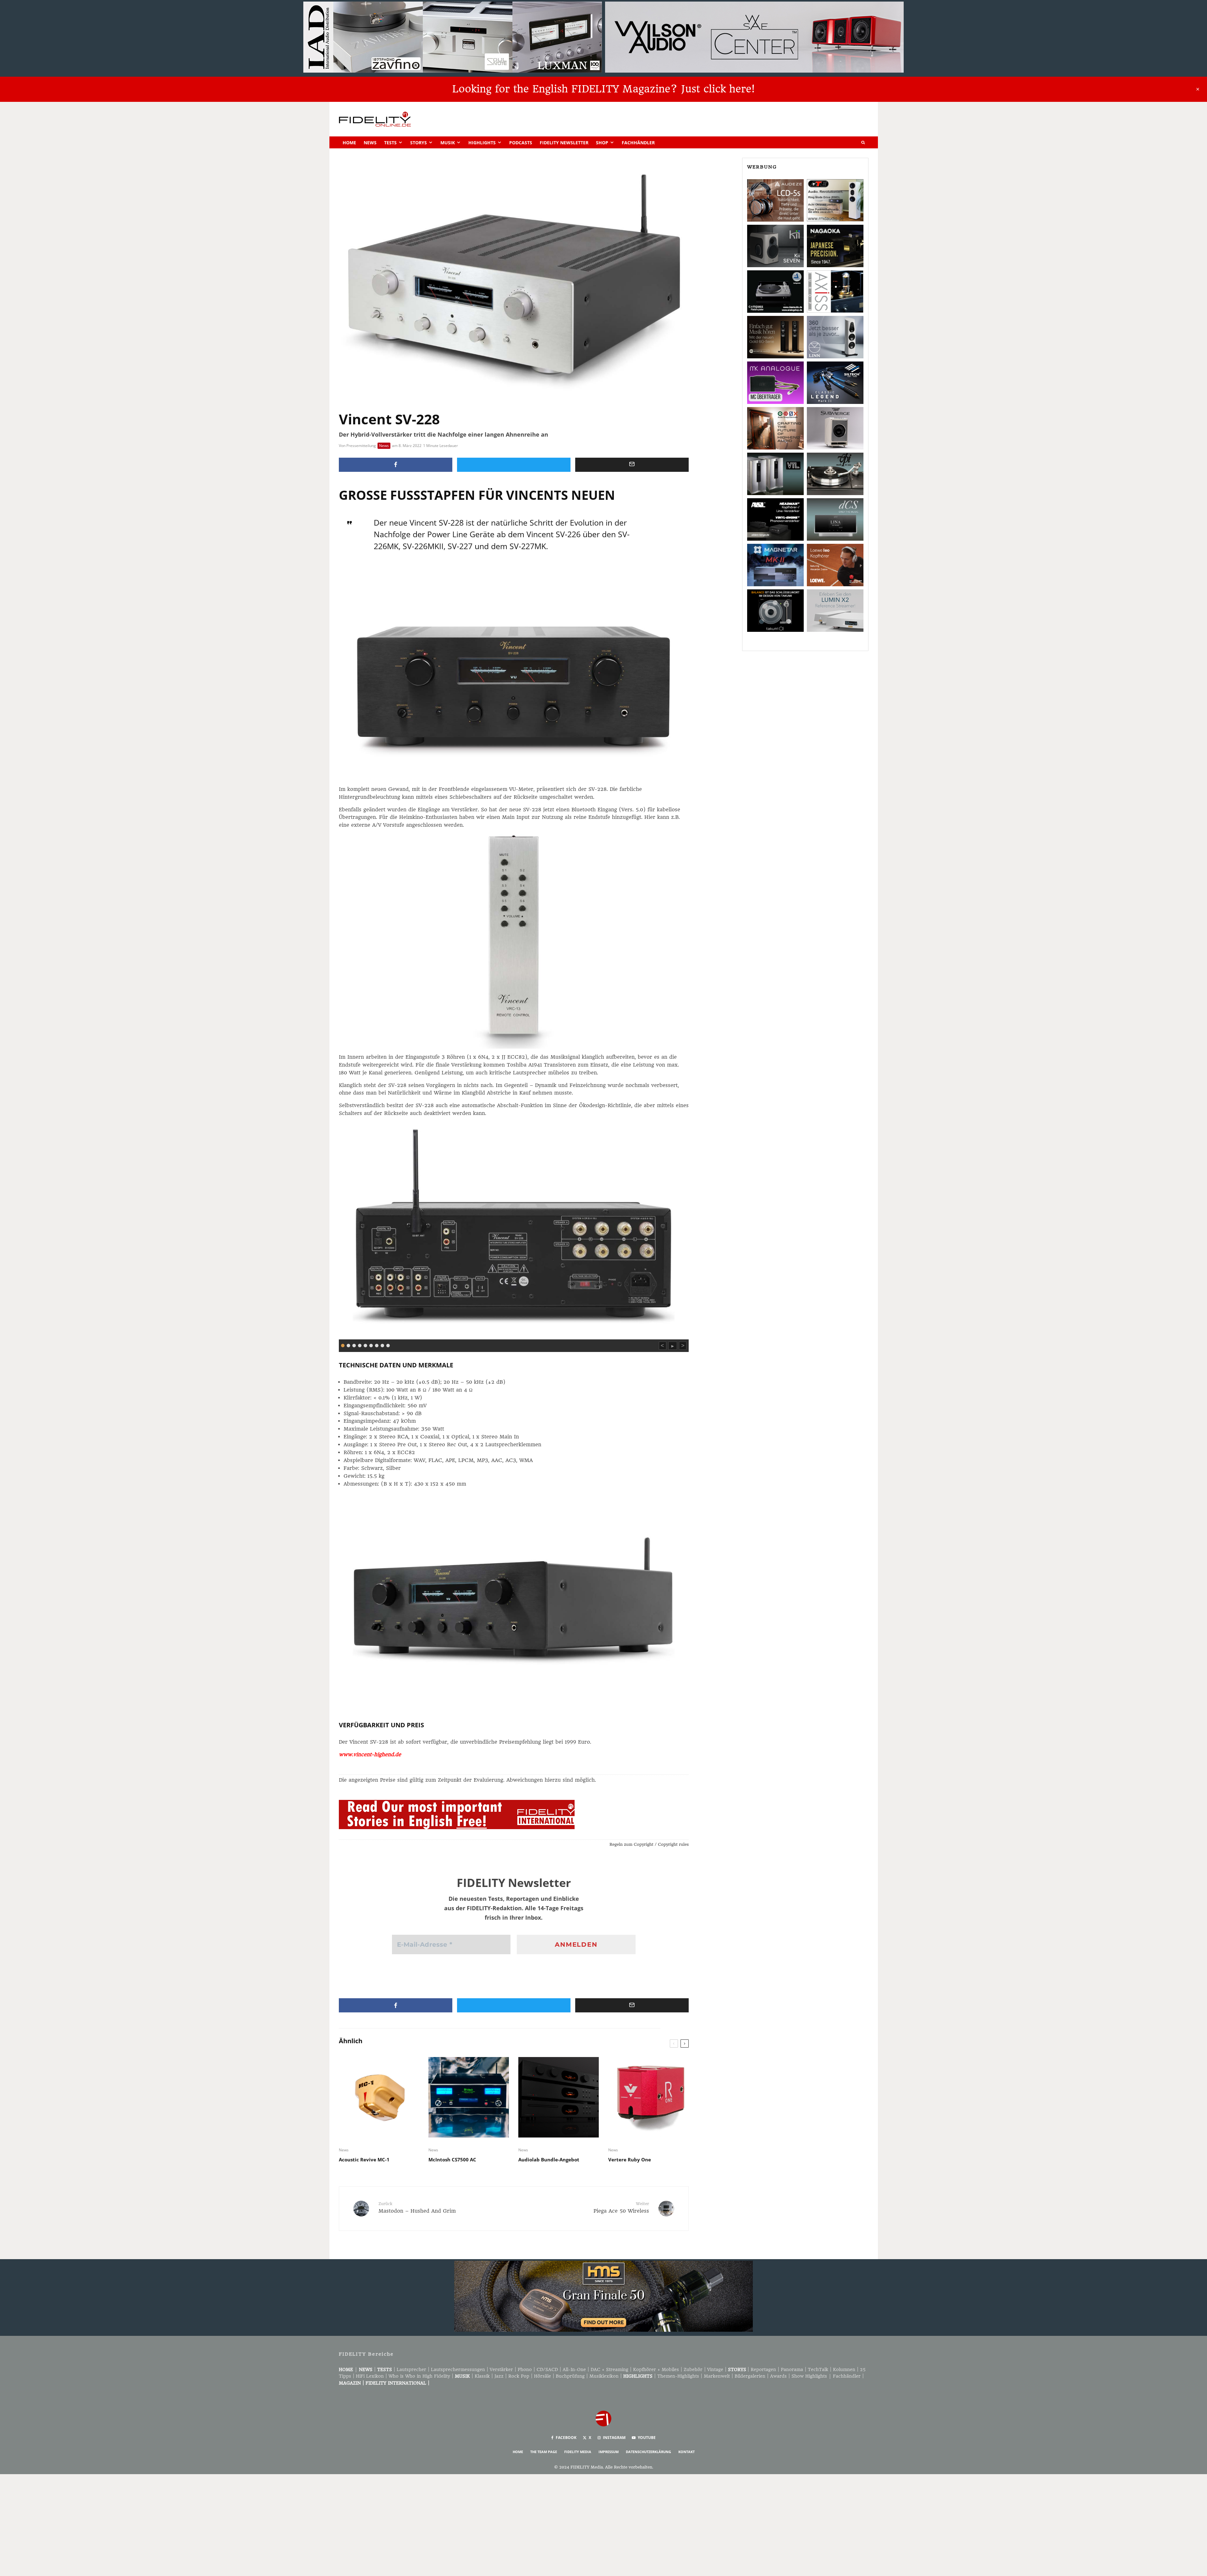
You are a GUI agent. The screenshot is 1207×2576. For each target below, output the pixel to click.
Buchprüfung (570, 2376)
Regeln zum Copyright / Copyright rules (649, 1844)
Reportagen (763, 2369)
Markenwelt (717, 2376)
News (370, 143)
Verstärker (501, 2369)
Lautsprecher (411, 2369)
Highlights (482, 143)
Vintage (715, 2369)
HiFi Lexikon (370, 2376)
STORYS (737, 2369)
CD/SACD (547, 2369)
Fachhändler (638, 143)
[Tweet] (514, 465)
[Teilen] (396, 465)
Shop (602, 143)
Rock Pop (519, 2376)
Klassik (482, 2376)
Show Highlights (809, 2376)
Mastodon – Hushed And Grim (417, 2207)
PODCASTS (521, 143)
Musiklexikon (604, 2376)
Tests (390, 143)
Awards (778, 2376)
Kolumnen (844, 2369)
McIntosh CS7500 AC (452, 2160)
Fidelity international (396, 2383)
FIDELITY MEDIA (578, 2452)
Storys (419, 143)
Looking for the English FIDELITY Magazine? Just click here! (603, 89)
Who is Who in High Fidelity (419, 2376)
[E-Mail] (632, 465)
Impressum (609, 2452)
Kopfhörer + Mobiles (656, 2369)
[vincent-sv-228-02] (514, 1231)
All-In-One (574, 2369)
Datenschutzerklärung (648, 2452)
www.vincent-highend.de (370, 1754)
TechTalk (818, 2369)
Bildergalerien (750, 2376)
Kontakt (686, 2452)
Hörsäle (543, 2376)
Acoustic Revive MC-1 (364, 2160)
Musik (448, 143)
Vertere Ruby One (630, 2160)
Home (349, 143)
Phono (525, 2369)
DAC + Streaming (609, 2369)
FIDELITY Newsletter (564, 143)
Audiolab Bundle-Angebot (549, 2160)
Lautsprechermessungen (458, 2369)
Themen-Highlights (678, 2376)
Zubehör (693, 2369)
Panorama (792, 2369)
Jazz (499, 2376)
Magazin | (352, 2383)
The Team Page (544, 2452)
